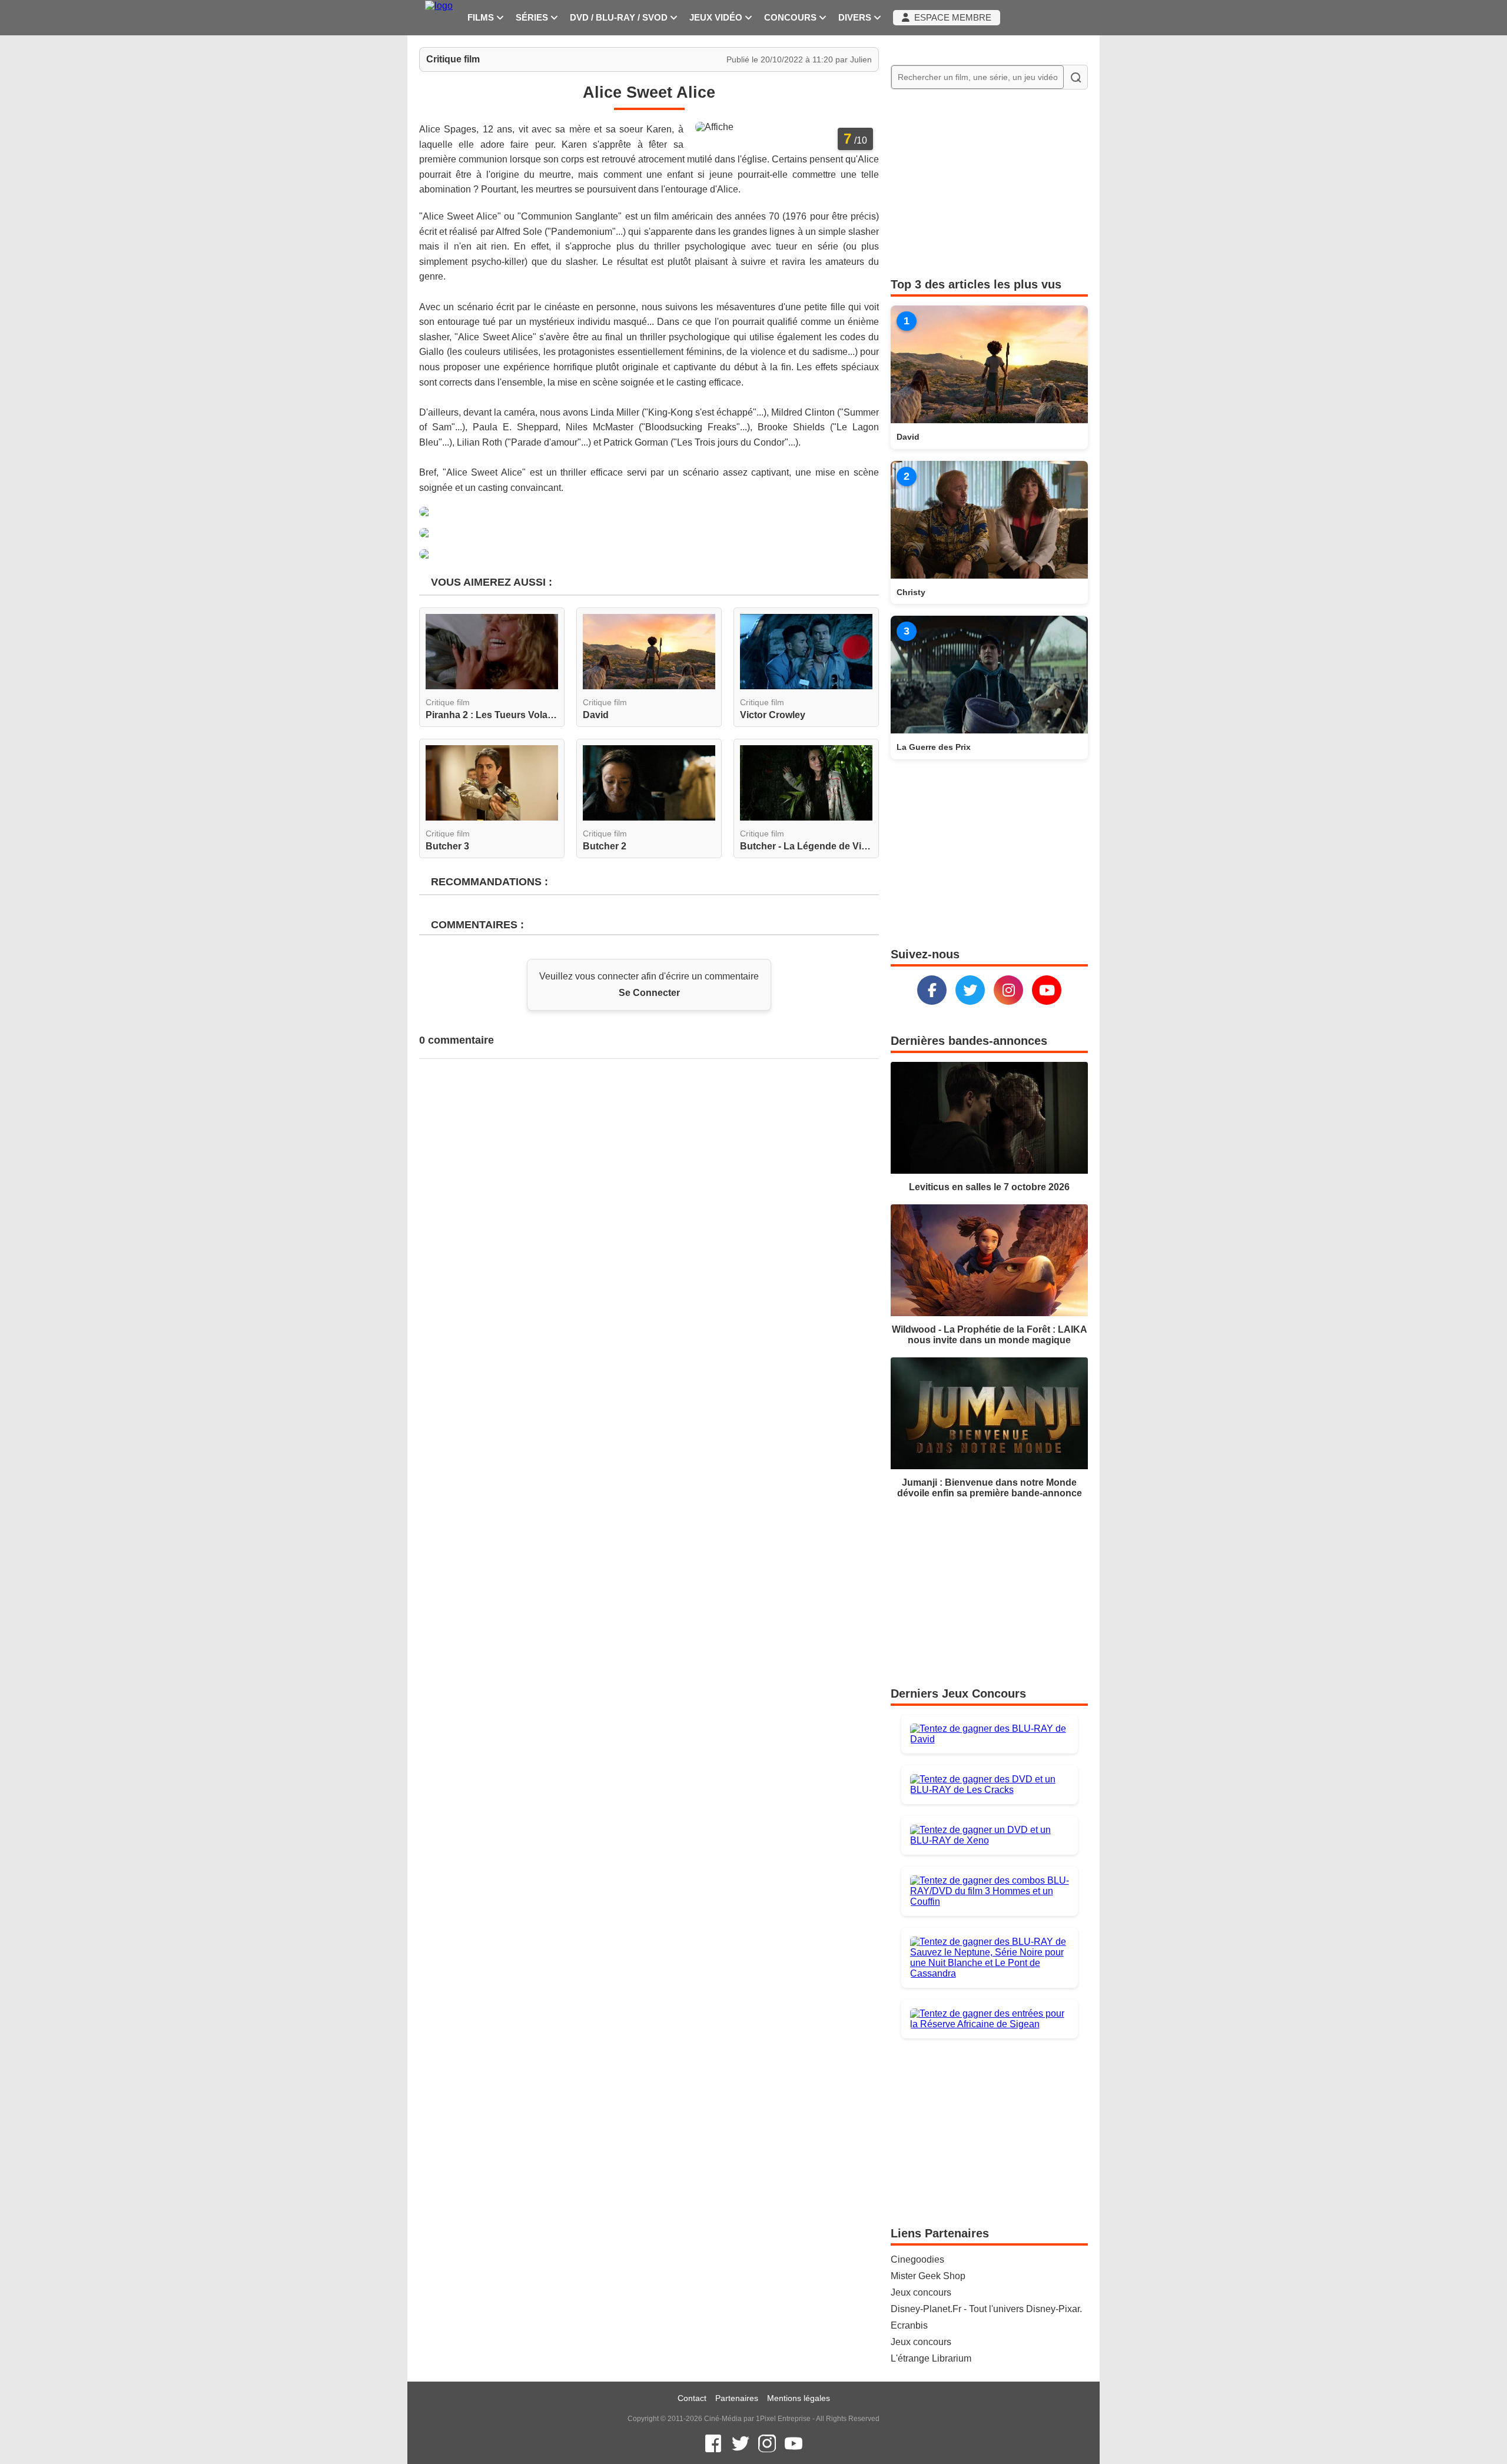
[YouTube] (1047, 990)
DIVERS (856, 18)
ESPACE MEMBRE (950, 18)
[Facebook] (932, 990)
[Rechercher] (1076, 77)
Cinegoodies (917, 2259)
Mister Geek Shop (928, 2276)
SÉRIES (533, 18)
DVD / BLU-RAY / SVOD (620, 18)
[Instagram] (1008, 990)
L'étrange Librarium (931, 2358)
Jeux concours (921, 2292)
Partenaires (737, 2398)
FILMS (482, 18)
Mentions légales (799, 2398)
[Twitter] (970, 990)
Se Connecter (649, 993)
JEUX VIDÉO (717, 18)
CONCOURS (791, 18)
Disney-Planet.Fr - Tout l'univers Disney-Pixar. (986, 2309)
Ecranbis (909, 2325)
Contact (692, 2398)
